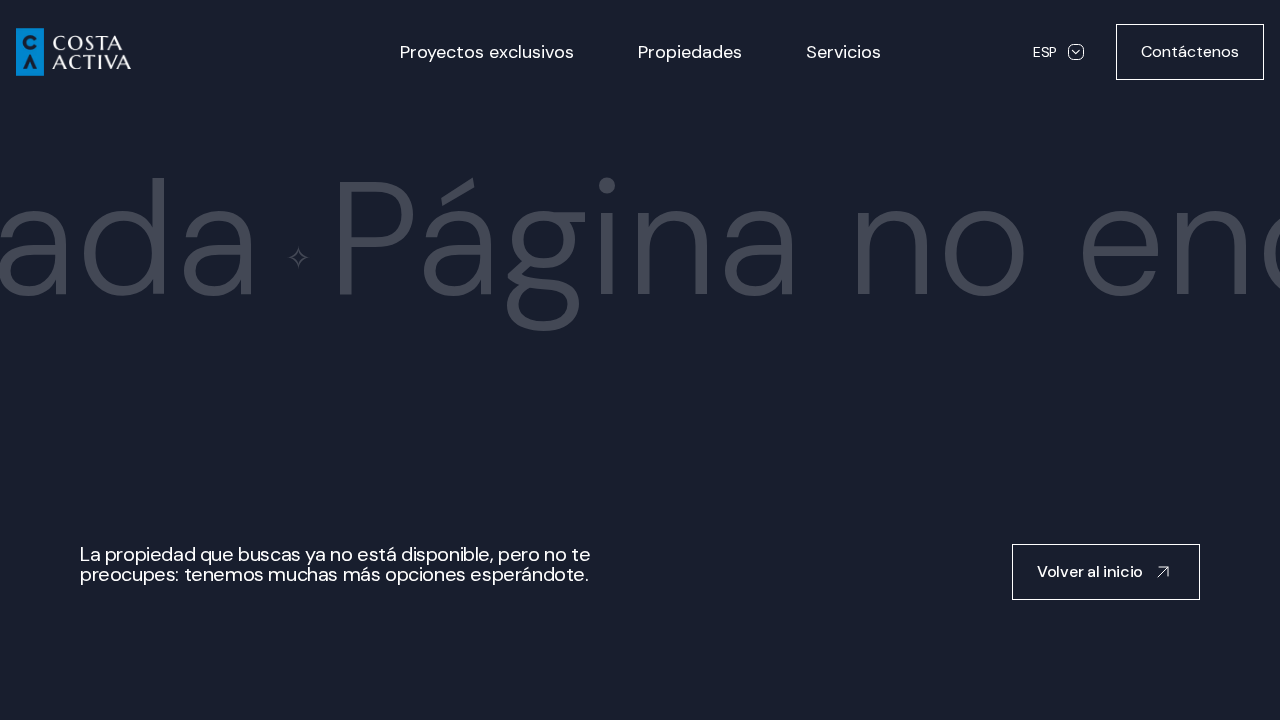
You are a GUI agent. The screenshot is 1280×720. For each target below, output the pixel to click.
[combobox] (1058, 52)
